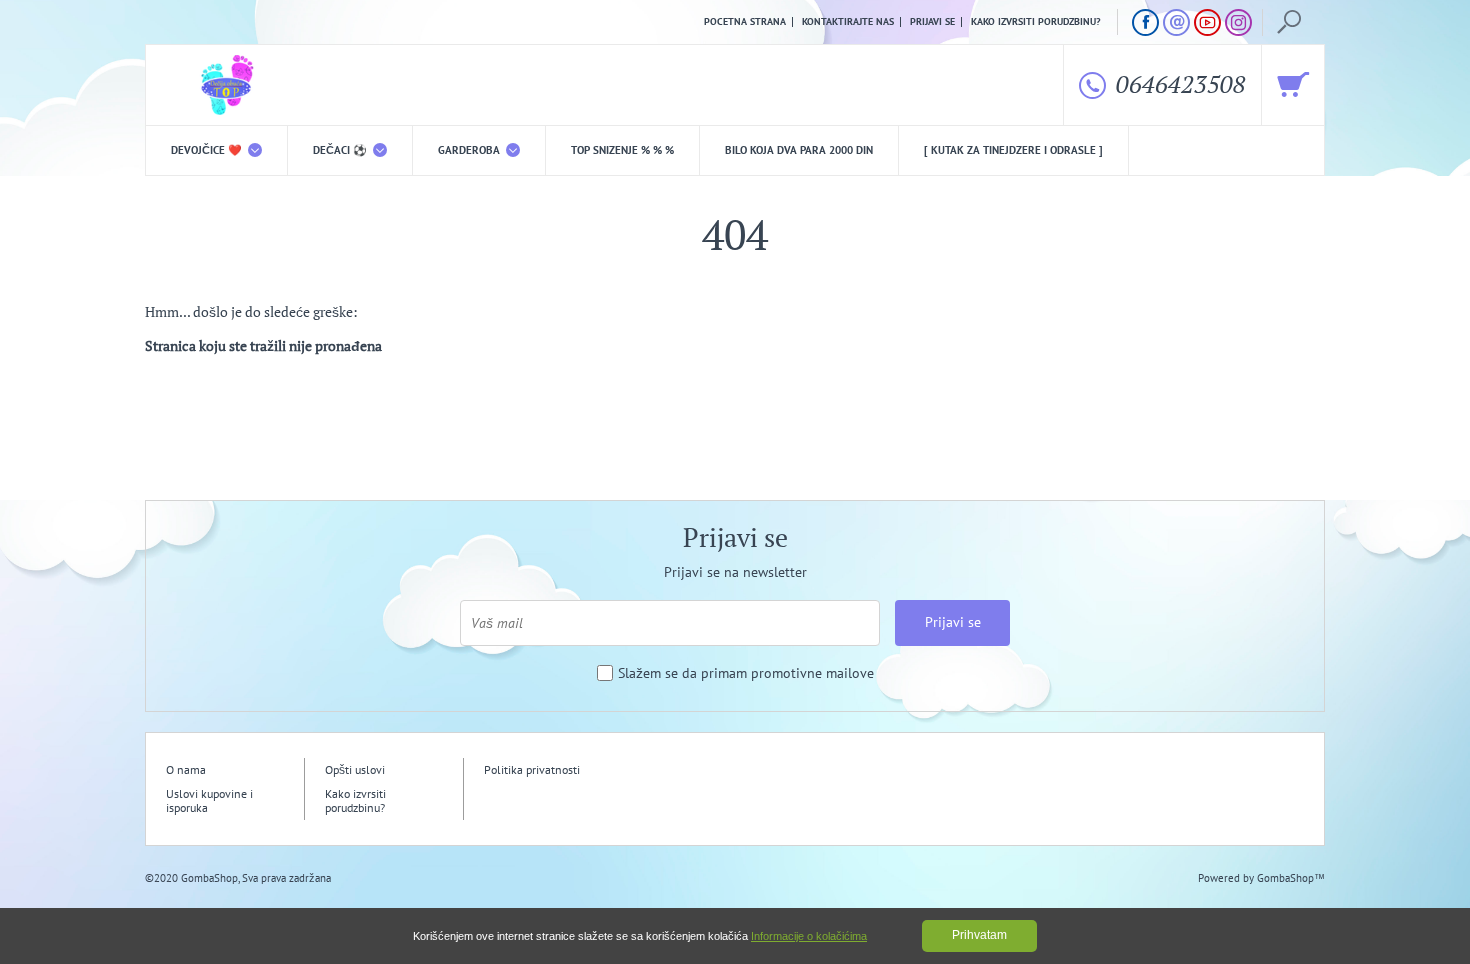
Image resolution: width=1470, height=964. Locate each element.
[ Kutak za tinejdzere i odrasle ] (1013, 150)
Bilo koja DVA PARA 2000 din (799, 150)
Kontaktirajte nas (848, 22)
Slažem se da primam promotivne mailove (746, 673)
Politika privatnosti (532, 769)
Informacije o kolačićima (809, 936)
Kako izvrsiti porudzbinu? (1036, 22)
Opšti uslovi (355, 769)
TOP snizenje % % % (622, 150)
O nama (186, 769)
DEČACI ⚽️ (341, 150)
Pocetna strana (745, 22)
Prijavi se (932, 22)
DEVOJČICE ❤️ (208, 150)
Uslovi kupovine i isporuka (209, 800)
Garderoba (470, 150)
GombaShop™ (1291, 878)
